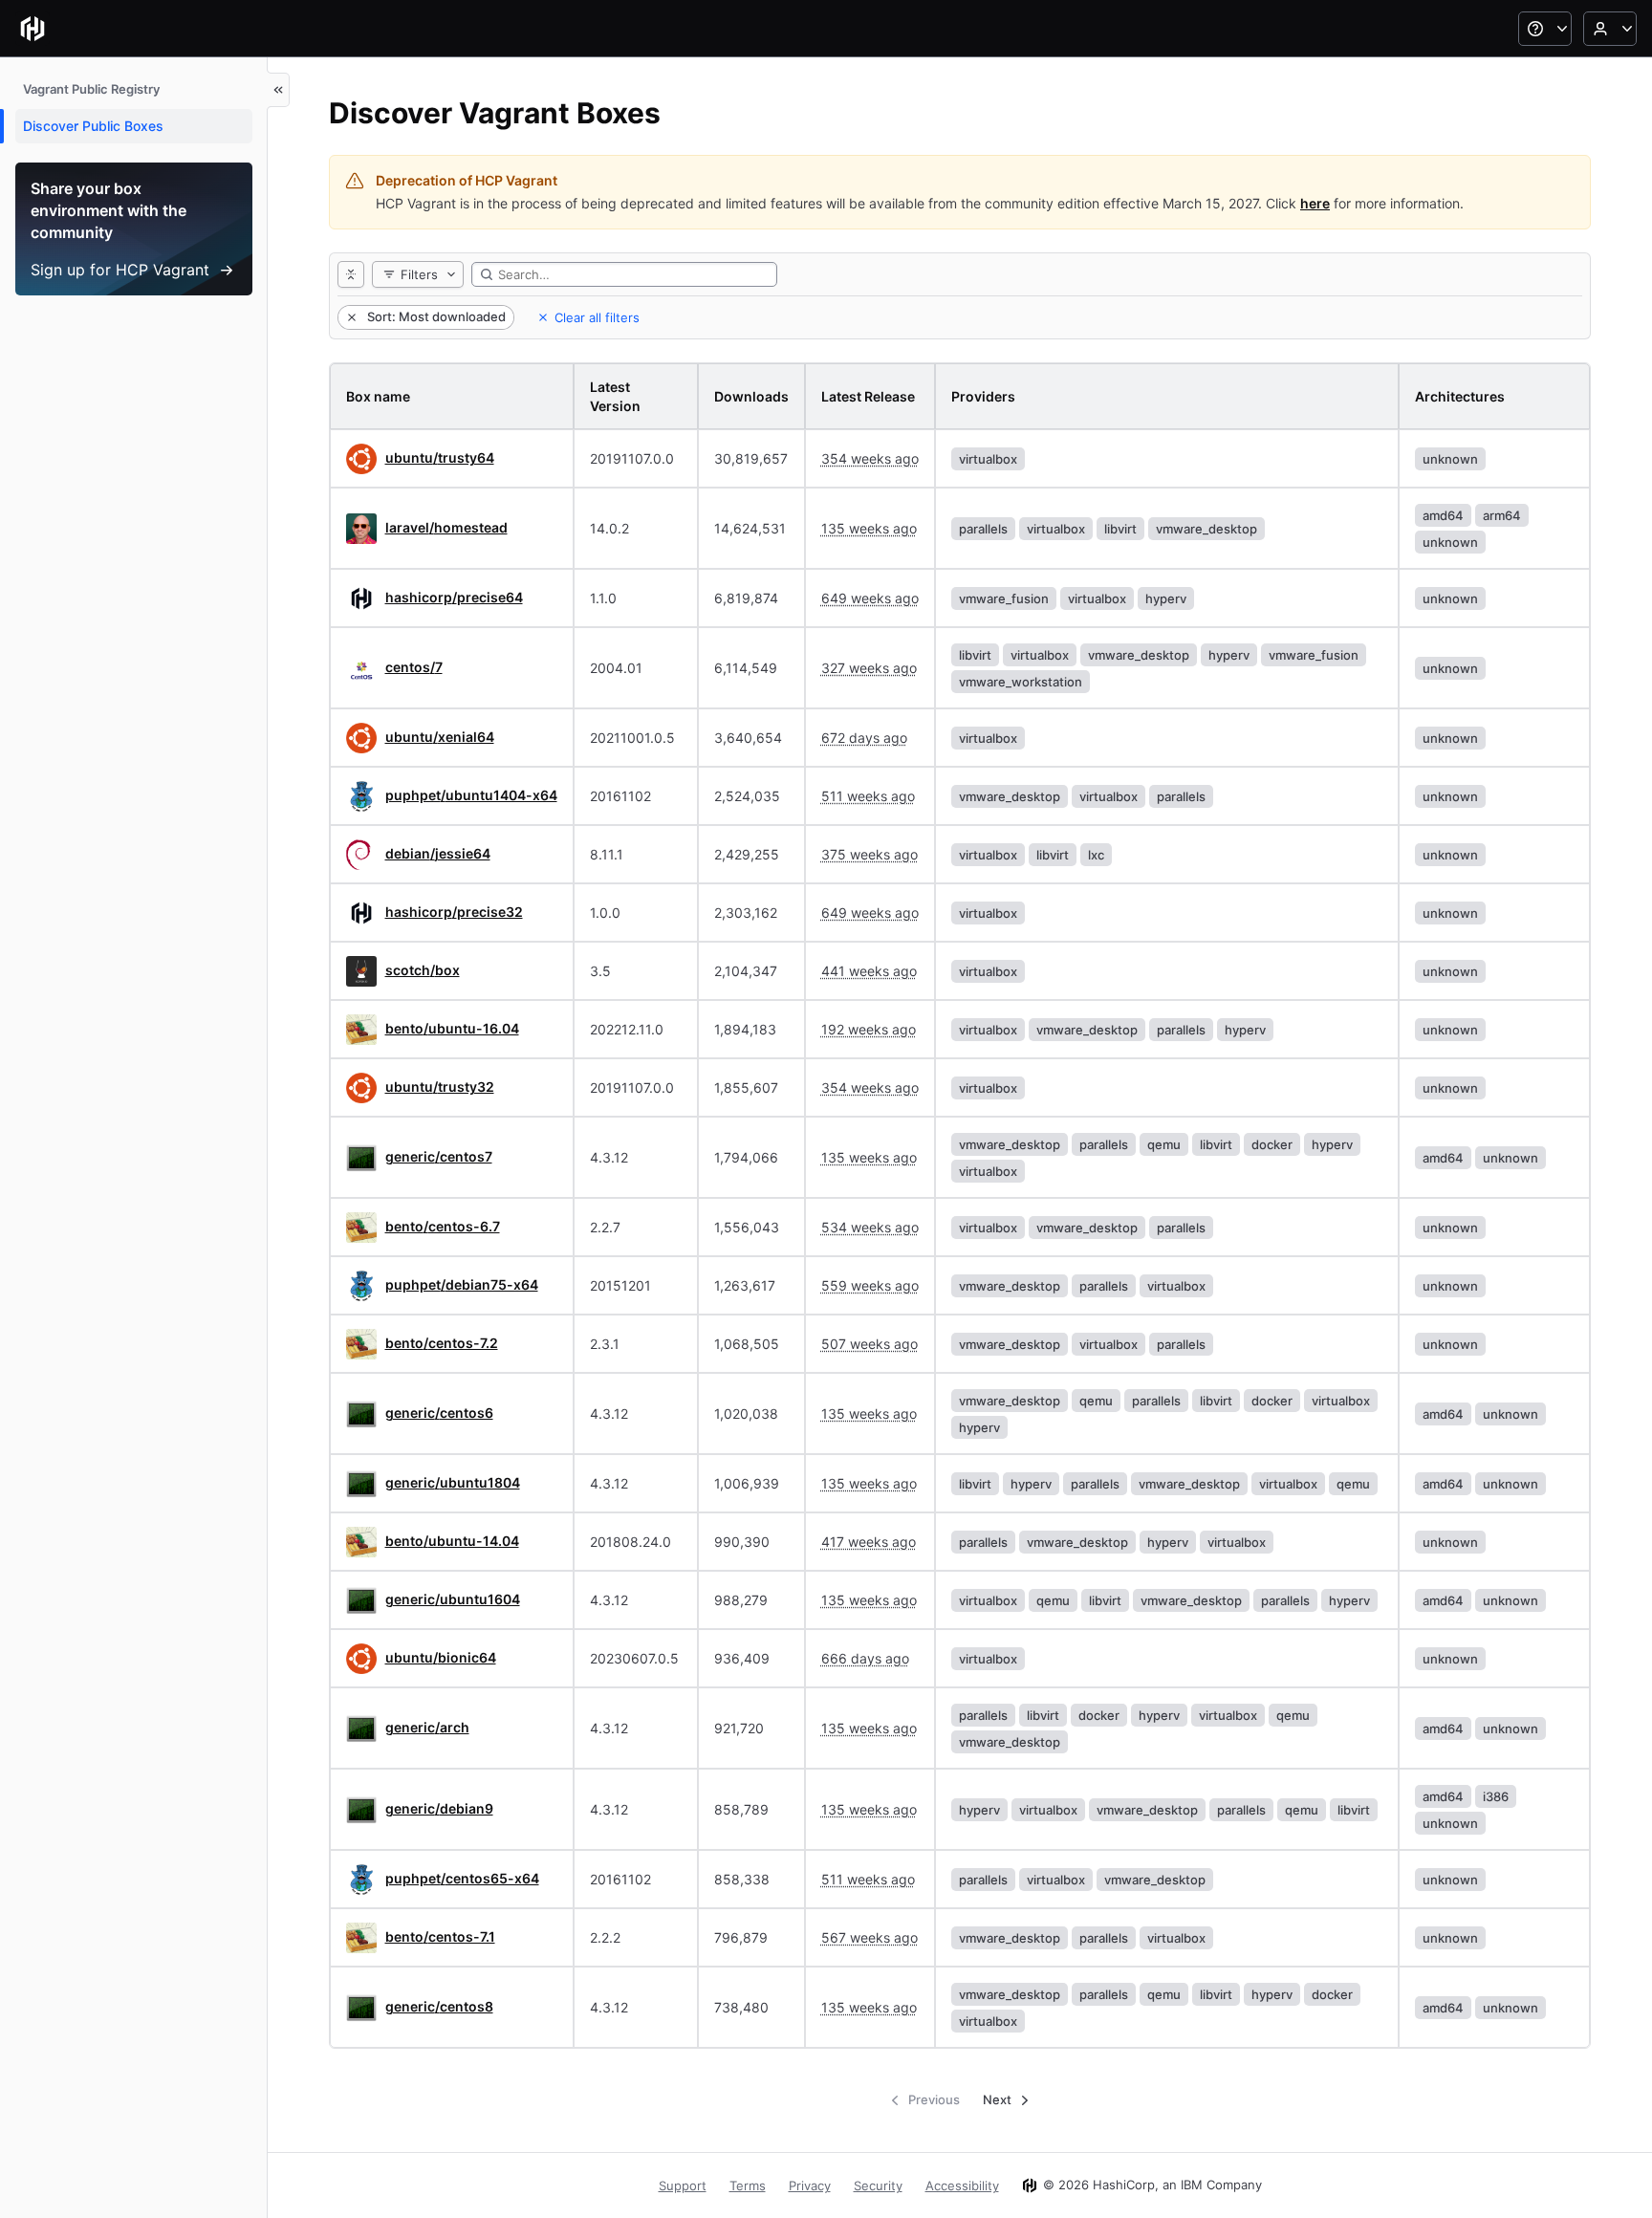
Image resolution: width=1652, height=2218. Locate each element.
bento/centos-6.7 (443, 1226)
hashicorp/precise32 (454, 912)
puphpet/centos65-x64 (462, 1878)
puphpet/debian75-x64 (462, 1284)
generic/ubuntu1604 (453, 1599)
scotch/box (423, 970)
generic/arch (427, 1727)
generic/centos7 (439, 1156)
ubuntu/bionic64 (441, 1657)
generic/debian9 (439, 1808)
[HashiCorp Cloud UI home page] (33, 29)
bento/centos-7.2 (442, 1343)
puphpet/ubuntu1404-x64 (471, 795)
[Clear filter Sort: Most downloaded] (350, 317)
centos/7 (414, 667)
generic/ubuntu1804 (453, 1482)
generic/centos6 (439, 1413)
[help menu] (1545, 29)
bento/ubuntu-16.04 (452, 1028)
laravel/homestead (446, 527)
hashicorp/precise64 (454, 597)
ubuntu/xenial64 (440, 737)
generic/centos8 (439, 2006)
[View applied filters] (351, 274)
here (1315, 203)
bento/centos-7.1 (440, 1936)
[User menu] (1610, 29)
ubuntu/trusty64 (440, 457)
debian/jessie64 (438, 853)
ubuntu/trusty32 (440, 1087)
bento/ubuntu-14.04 (452, 1541)
